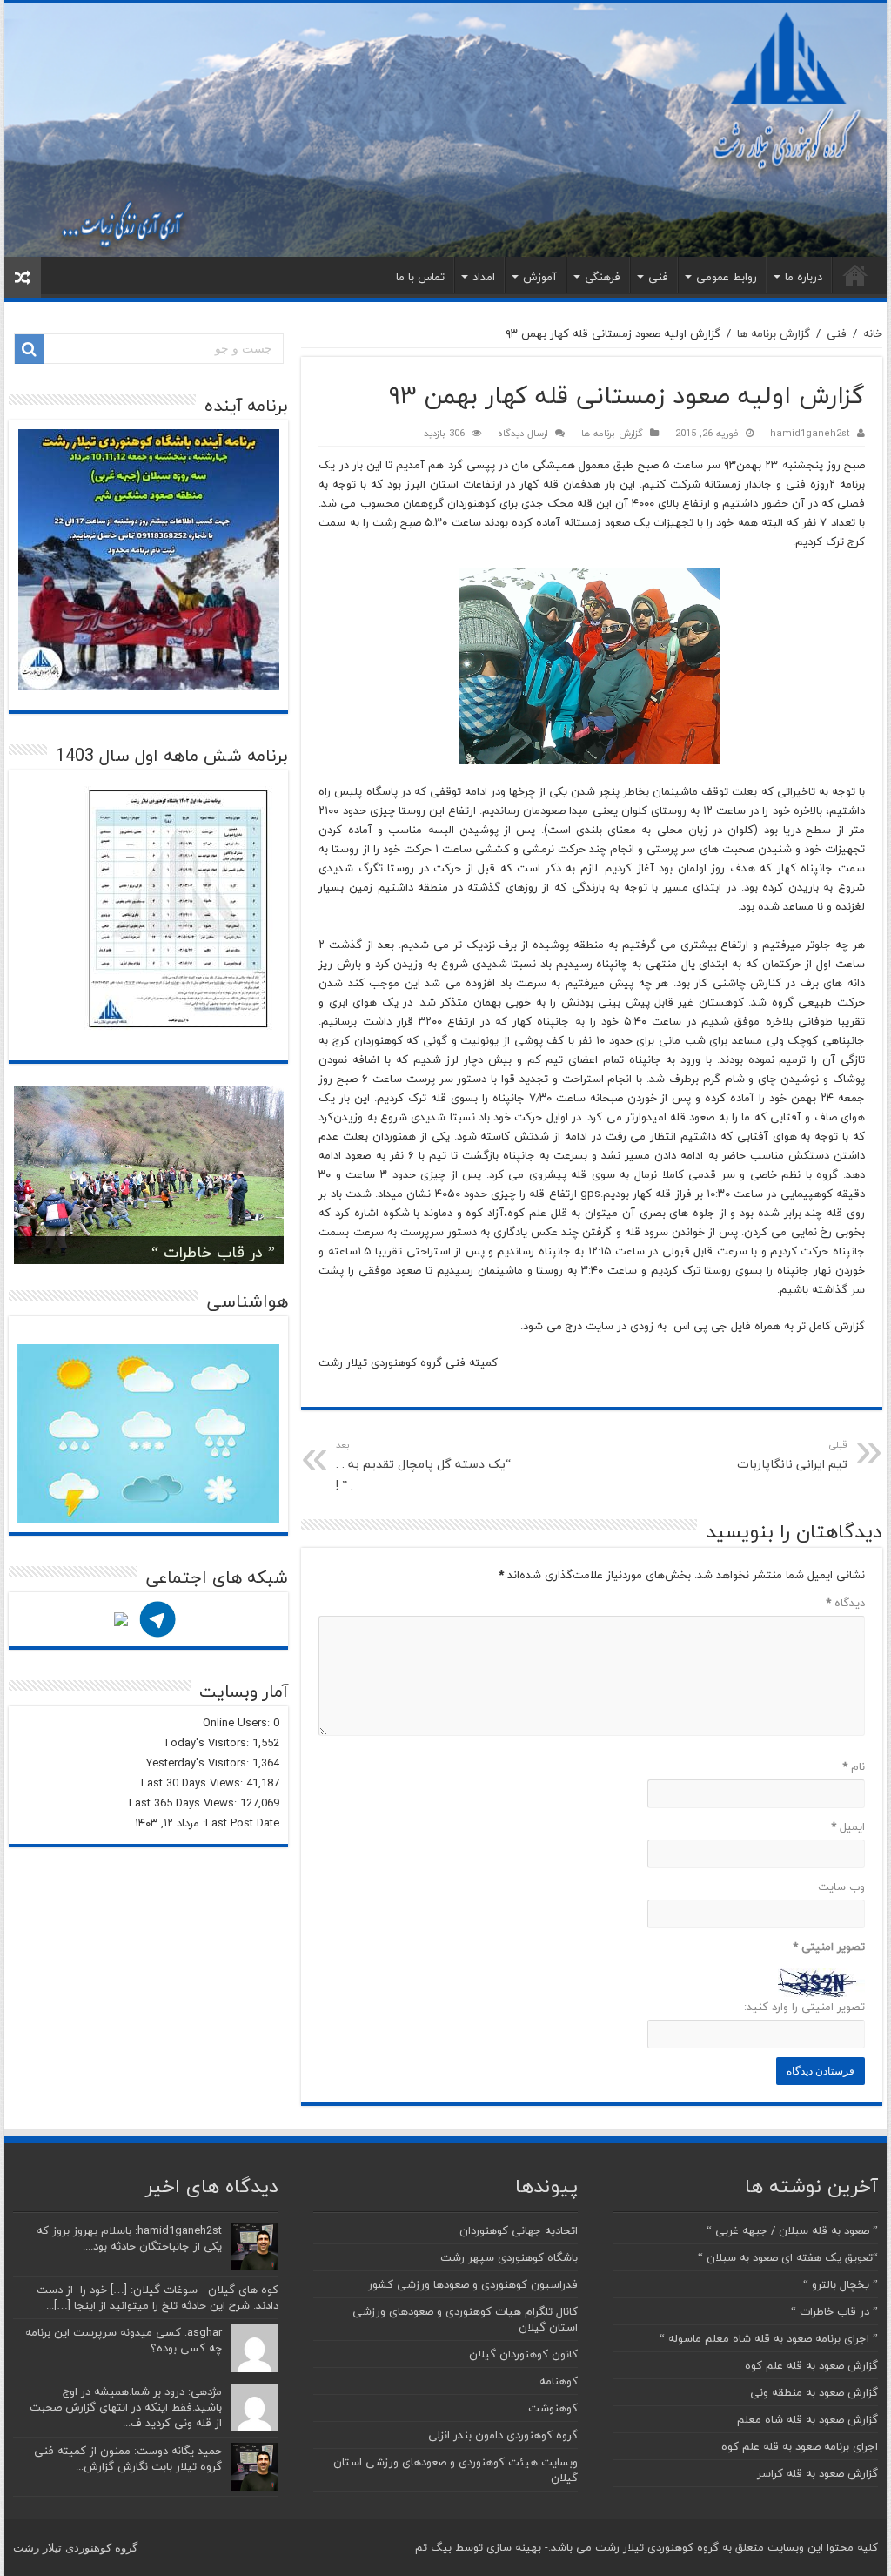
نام (853, 1766)
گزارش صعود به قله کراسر (817, 2473)
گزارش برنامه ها (774, 333)
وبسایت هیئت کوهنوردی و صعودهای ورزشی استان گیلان (456, 2470)
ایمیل (847, 1826)
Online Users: (238, 1723)
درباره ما (804, 277)
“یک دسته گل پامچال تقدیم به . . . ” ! (423, 1466)
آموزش (540, 277)
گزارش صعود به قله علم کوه (811, 2365)
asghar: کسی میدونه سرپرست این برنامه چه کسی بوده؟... (124, 2340)
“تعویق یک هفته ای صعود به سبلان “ (788, 2257)
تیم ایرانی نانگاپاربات (792, 1456)
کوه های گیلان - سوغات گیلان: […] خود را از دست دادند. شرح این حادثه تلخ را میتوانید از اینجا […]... (157, 2297)
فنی (658, 277)
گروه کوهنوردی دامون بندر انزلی (503, 2435)
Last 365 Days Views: (184, 1803)
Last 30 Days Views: (194, 1783)
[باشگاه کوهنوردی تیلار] (445, 130)
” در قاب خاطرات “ (213, 1252)
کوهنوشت (553, 2408)
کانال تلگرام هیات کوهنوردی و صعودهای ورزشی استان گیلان (465, 2319)
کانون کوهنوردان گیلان (523, 2354)
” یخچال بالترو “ (841, 2284)
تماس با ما (420, 277)
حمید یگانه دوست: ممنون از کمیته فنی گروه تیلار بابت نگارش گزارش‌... (128, 2458)
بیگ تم (433, 2547)
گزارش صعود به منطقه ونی (814, 2392)
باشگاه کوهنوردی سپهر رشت (509, 2257)
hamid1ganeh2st (810, 433)
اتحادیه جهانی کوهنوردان (519, 2230)
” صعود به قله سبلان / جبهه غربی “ (792, 2230)
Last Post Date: (239, 1823)
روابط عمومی (727, 277)
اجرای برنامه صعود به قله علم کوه (800, 2446)
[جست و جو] (30, 349)
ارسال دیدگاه (523, 433)
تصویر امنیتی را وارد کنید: (804, 2007)
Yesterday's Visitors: (199, 1763)
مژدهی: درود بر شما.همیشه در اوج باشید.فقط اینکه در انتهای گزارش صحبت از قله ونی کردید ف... (126, 2407)
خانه (855, 275)
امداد (484, 277)
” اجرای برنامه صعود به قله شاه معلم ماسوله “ (769, 2338)
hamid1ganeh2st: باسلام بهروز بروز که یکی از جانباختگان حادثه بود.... (129, 2238)
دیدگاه (845, 1603)
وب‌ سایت (841, 1887)
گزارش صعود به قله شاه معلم (807, 2419)
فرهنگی (603, 277)
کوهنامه (559, 2381)
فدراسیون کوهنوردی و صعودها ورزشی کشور (473, 2284)
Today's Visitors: (208, 1743)
